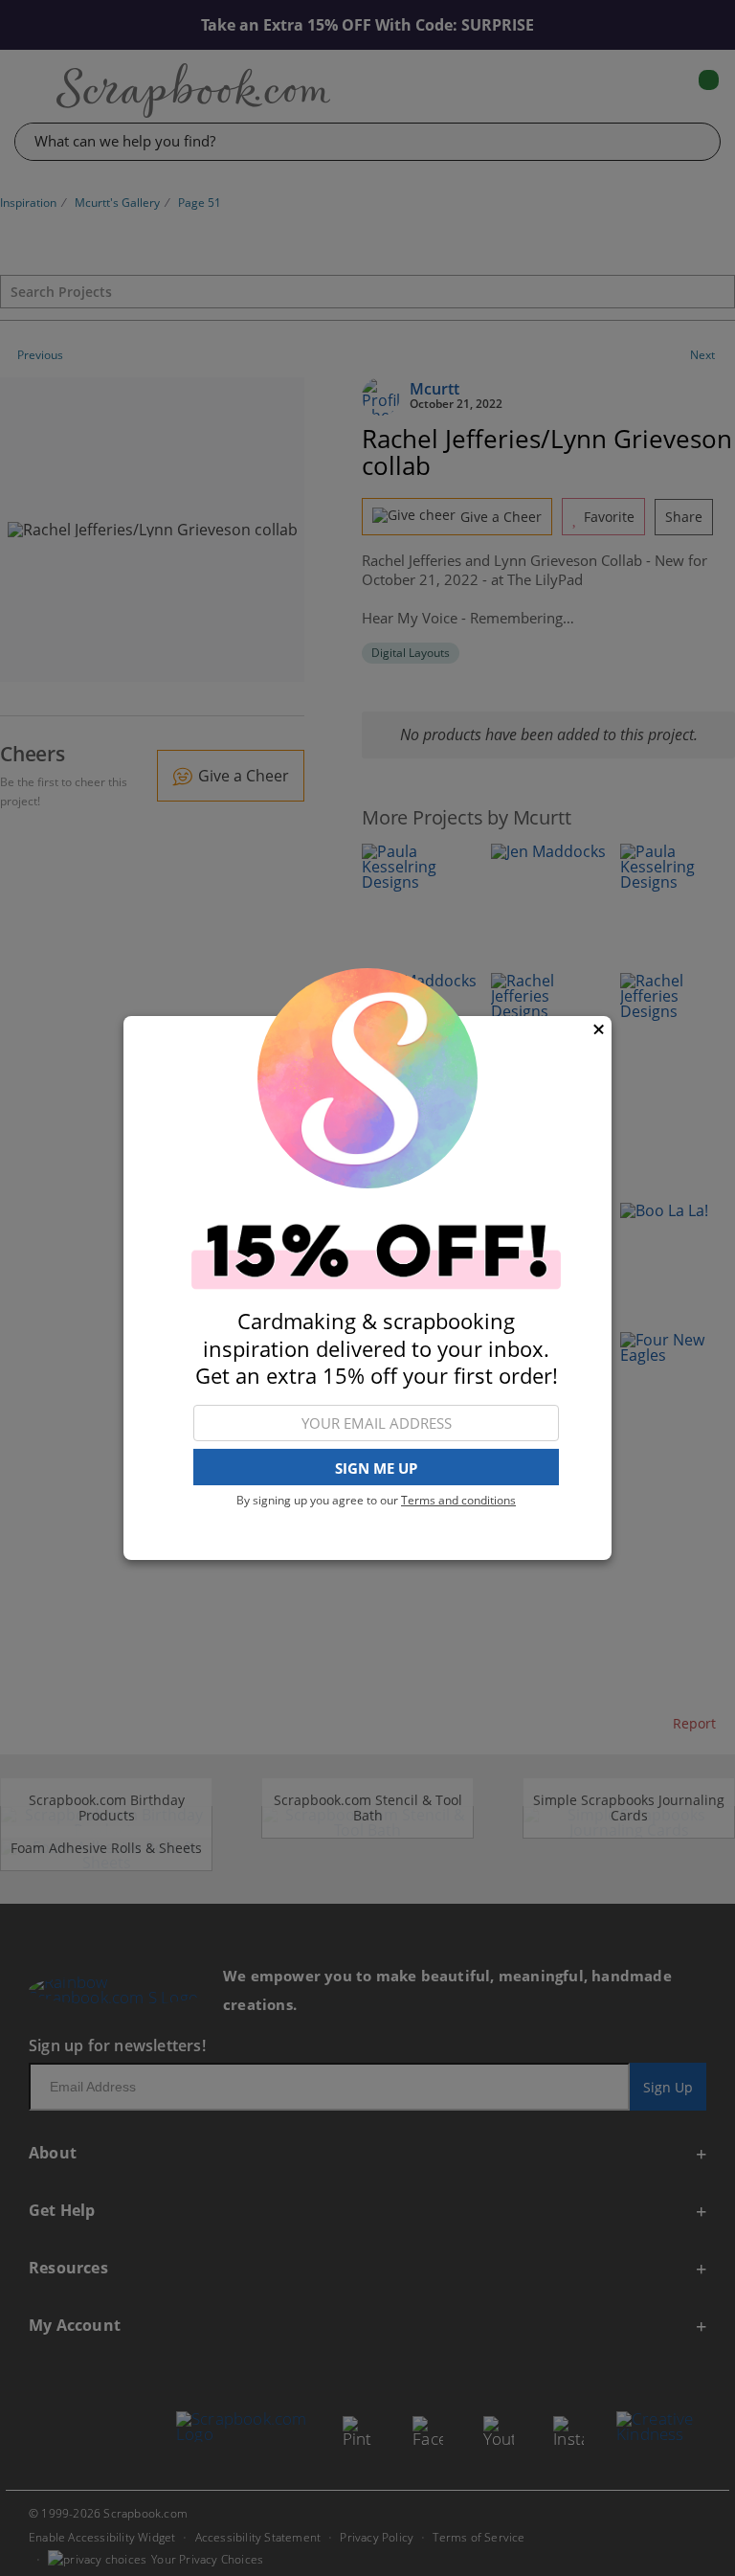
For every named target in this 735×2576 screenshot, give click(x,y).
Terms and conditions (458, 1500)
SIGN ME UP (376, 1468)
